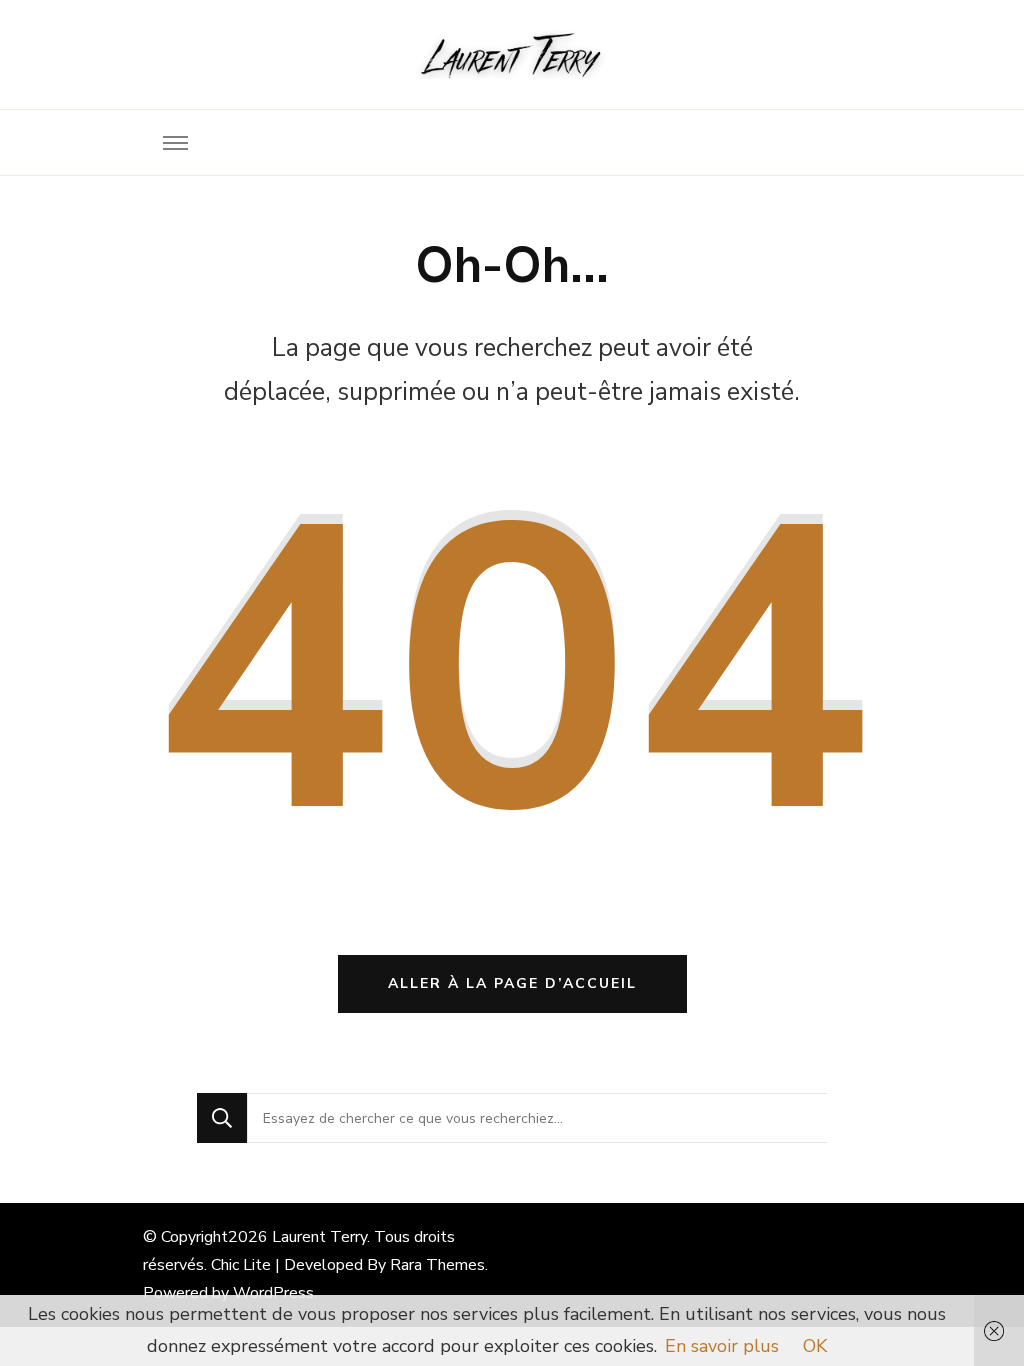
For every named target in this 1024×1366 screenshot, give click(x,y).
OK (815, 1346)
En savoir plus (722, 1346)
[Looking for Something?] (537, 1118)
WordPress (273, 1293)
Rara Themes (437, 1265)
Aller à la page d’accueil (512, 983)
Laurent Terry (319, 1237)
